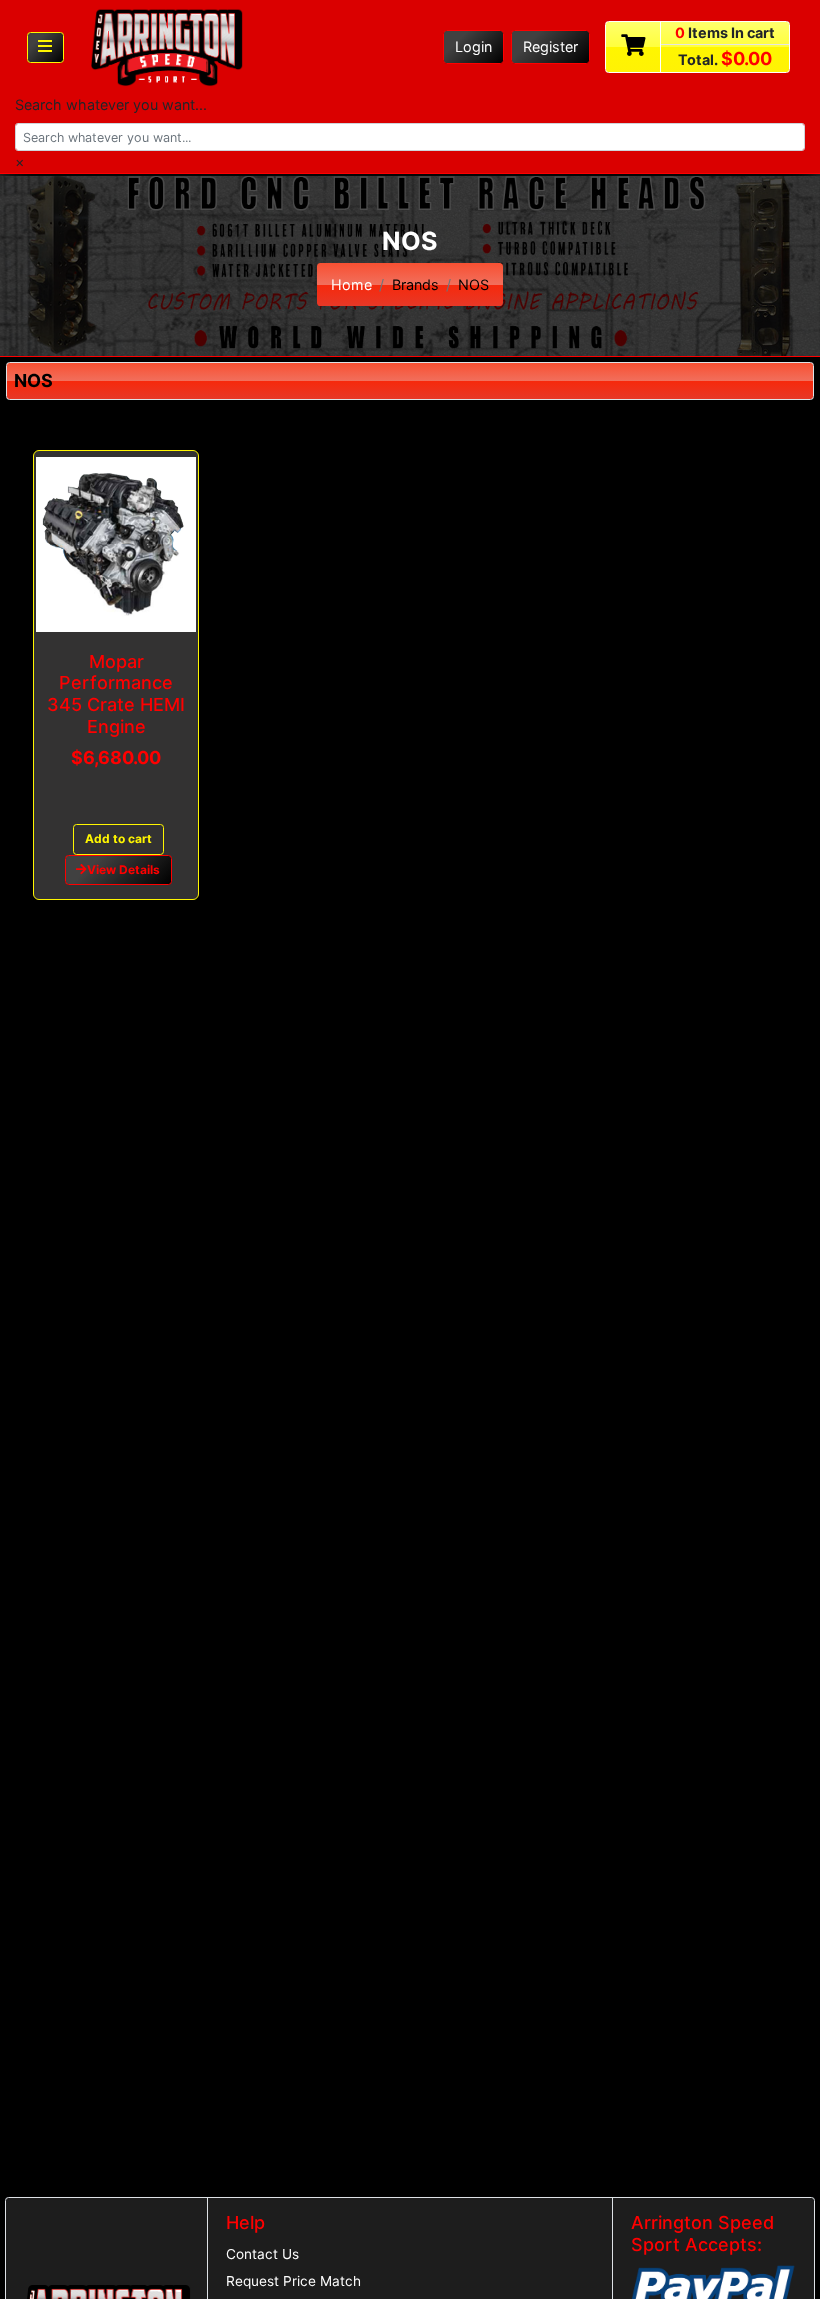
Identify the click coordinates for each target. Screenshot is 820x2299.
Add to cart (118, 838)
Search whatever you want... (111, 104)
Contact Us (262, 2254)
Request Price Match (293, 2281)
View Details (123, 869)
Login (473, 46)
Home (351, 284)
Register (550, 46)
